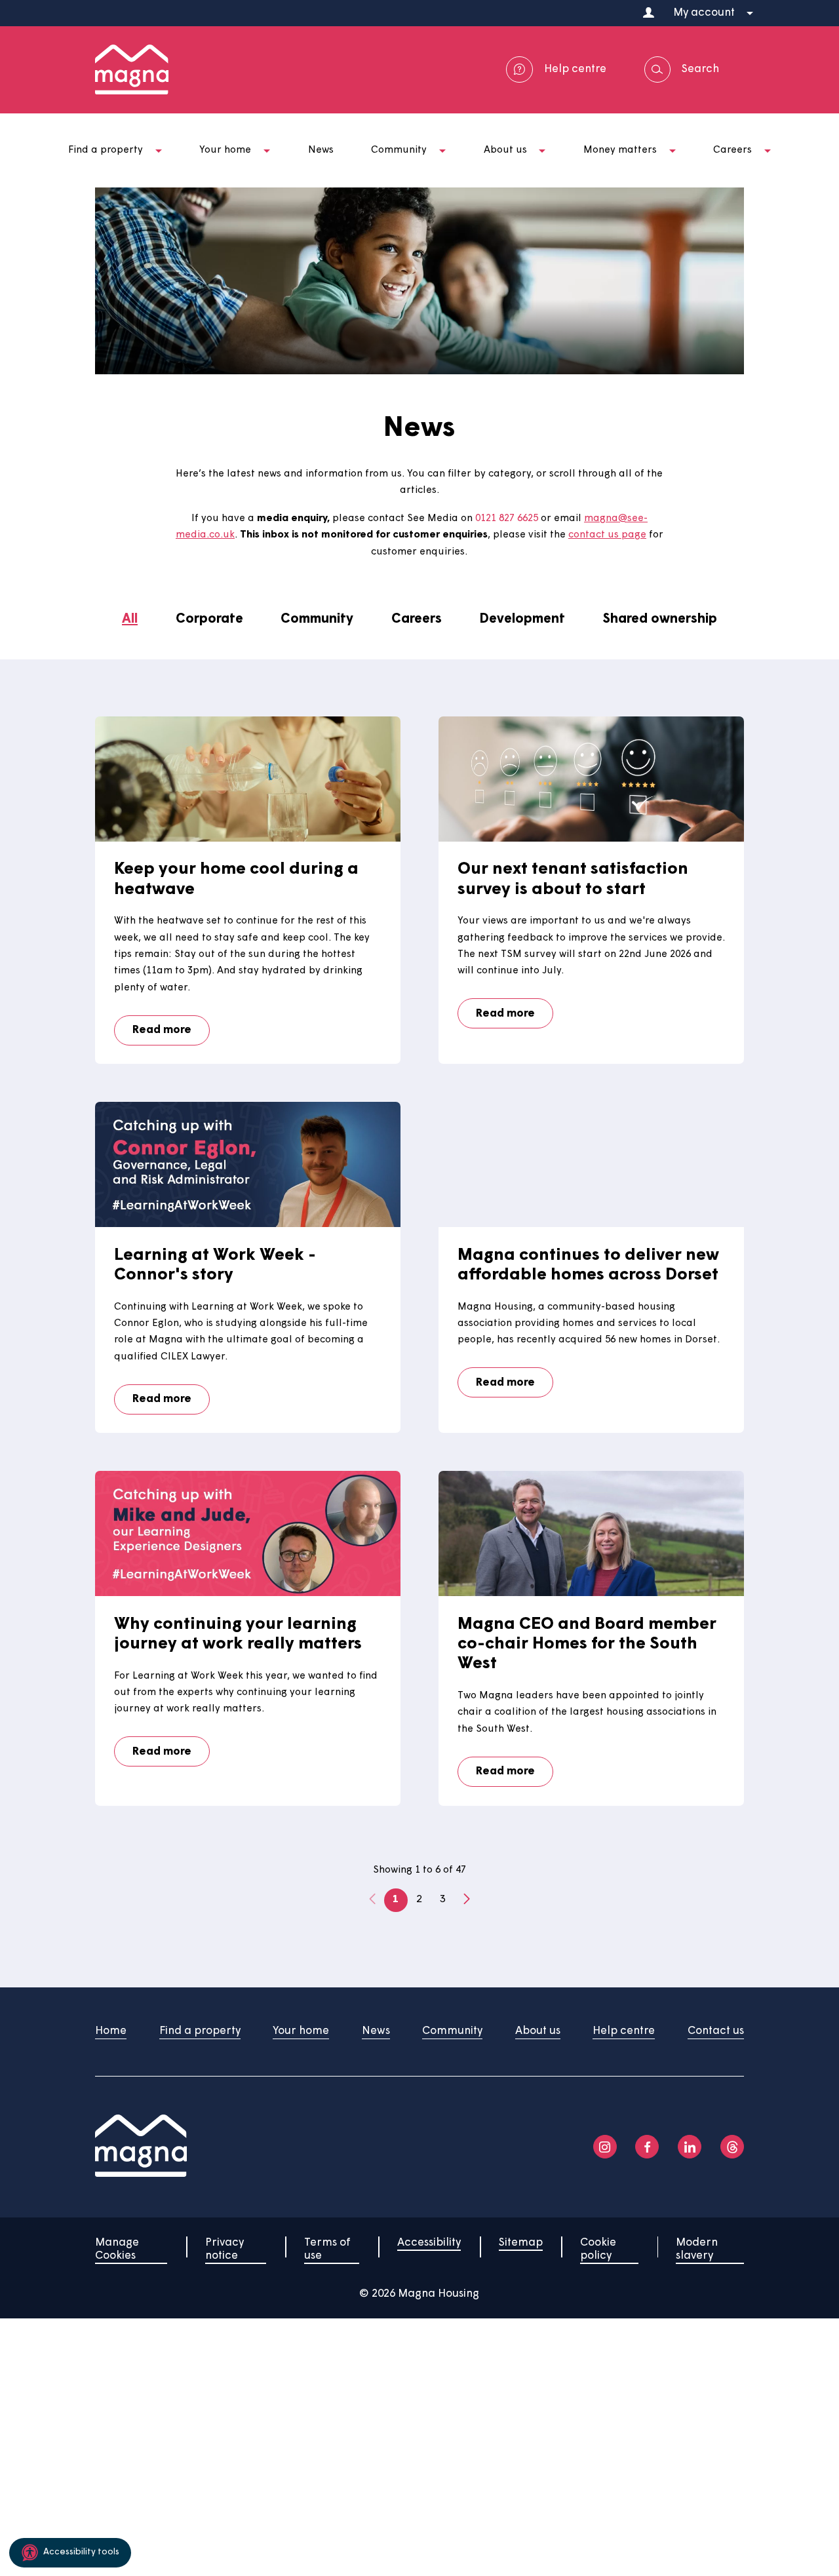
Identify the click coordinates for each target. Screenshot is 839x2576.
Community (452, 2031)
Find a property (200, 2031)
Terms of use (327, 2249)
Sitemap (521, 2243)
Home (111, 2031)
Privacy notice (224, 2249)
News (376, 2031)
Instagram (605, 2147)
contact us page (607, 535)
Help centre (624, 2031)
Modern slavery (697, 2249)
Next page (467, 1900)
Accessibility (429, 2243)
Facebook (647, 2147)
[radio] (130, 620)
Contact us (716, 2031)
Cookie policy (598, 2249)
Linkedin (690, 2147)
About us (538, 2031)
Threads (732, 2147)
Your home (301, 2031)
